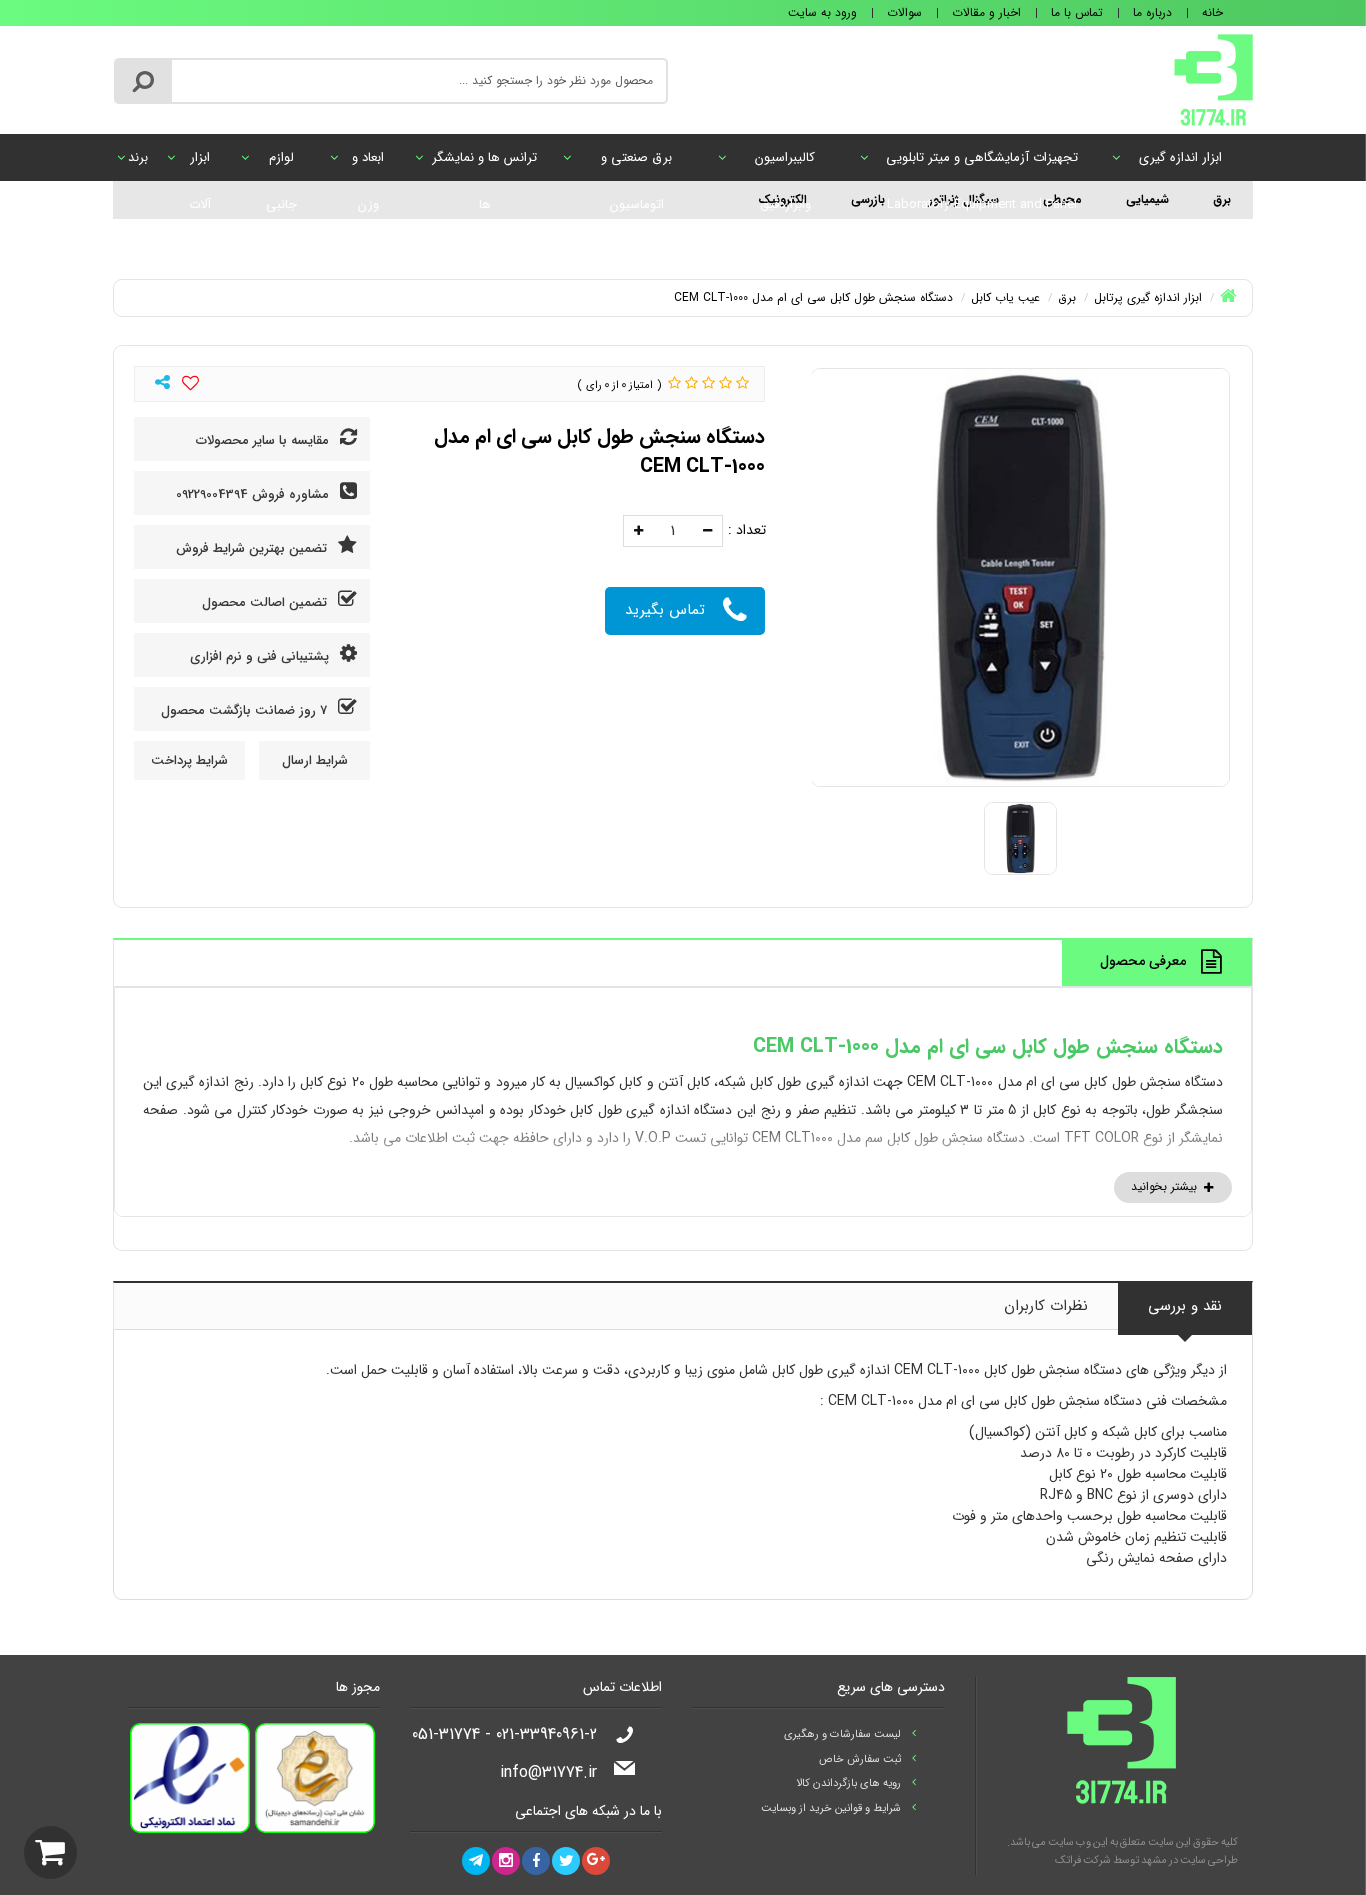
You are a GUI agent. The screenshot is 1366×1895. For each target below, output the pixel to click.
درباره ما (1152, 12)
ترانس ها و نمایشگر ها (484, 164)
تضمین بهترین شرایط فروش (253, 548)
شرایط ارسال (315, 760)
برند (138, 157)
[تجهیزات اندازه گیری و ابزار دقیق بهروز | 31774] (1213, 79)
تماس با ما (1077, 12)
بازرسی (868, 199)
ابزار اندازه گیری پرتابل (1180, 164)
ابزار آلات (200, 164)
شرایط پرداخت (189, 760)
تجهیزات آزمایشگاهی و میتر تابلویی (982, 164)
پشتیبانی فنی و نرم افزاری (261, 656)
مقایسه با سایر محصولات (264, 440)
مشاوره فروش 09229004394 (254, 494)
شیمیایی (1147, 199)
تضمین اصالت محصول (266, 602)
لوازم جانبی (281, 164)
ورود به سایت (822, 12)
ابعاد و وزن (368, 164)
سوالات (904, 12)
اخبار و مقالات (986, 12)
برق (1222, 199)
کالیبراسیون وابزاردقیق (785, 164)
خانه (1212, 12)
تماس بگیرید (665, 610)
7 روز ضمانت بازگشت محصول (246, 710)
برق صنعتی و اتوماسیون (636, 164)
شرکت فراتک (1083, 1860)
